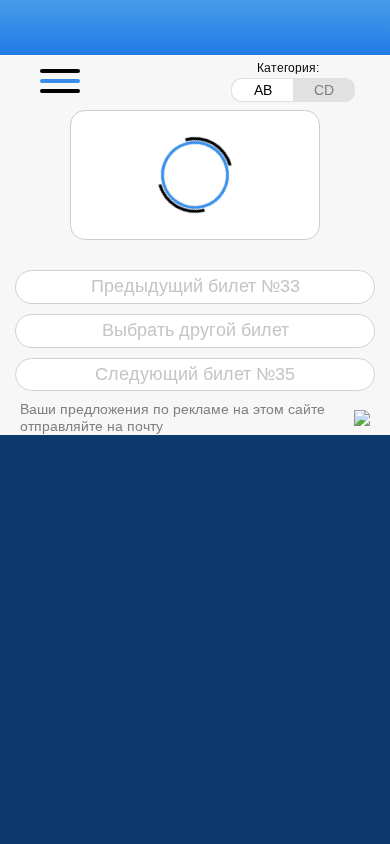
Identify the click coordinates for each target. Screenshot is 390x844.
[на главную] (132, 27)
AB (263, 90)
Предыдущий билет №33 (195, 286)
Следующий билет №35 (195, 374)
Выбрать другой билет (195, 330)
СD (324, 90)
